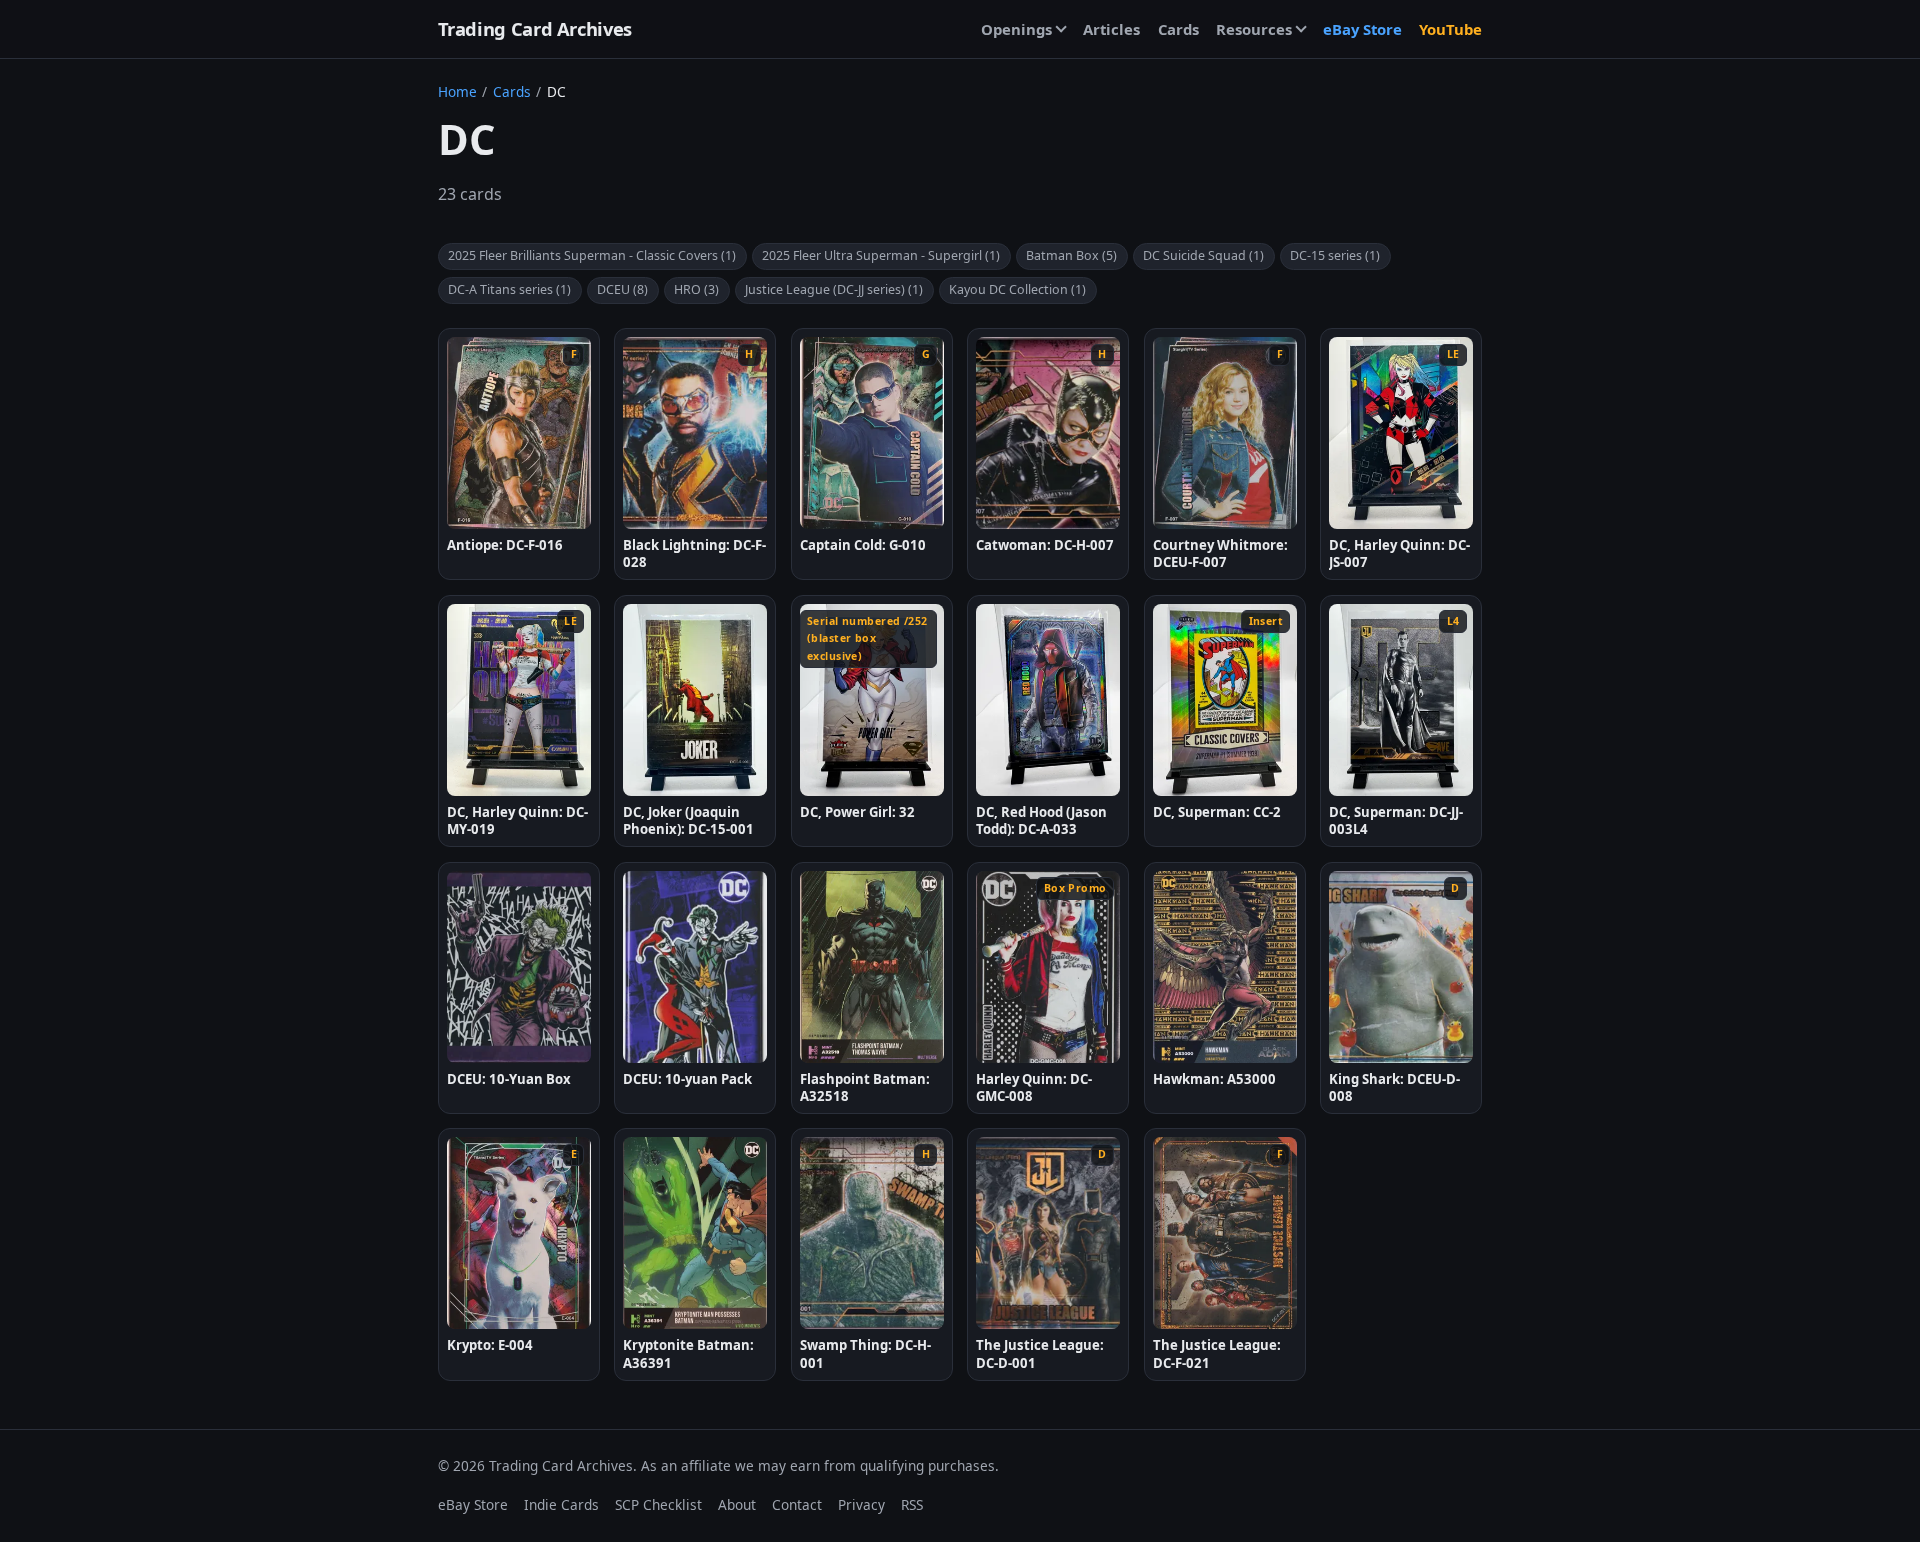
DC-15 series (1335, 255)
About (737, 1504)
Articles (1111, 29)
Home (457, 91)
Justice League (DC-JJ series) (834, 289)
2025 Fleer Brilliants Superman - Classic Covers (592, 255)
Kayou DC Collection (1017, 289)
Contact (797, 1504)
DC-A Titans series (509, 289)
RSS (912, 1504)
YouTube (1450, 29)
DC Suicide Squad (1203, 255)
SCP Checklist (658, 1504)
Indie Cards (561, 1504)
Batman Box (1071, 255)
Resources (1254, 29)
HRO (696, 289)
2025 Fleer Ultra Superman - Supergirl (881, 255)
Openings (1016, 29)
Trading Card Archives (535, 28)
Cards (1178, 29)
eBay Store (1362, 29)
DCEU (622, 289)
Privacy (861, 1504)
